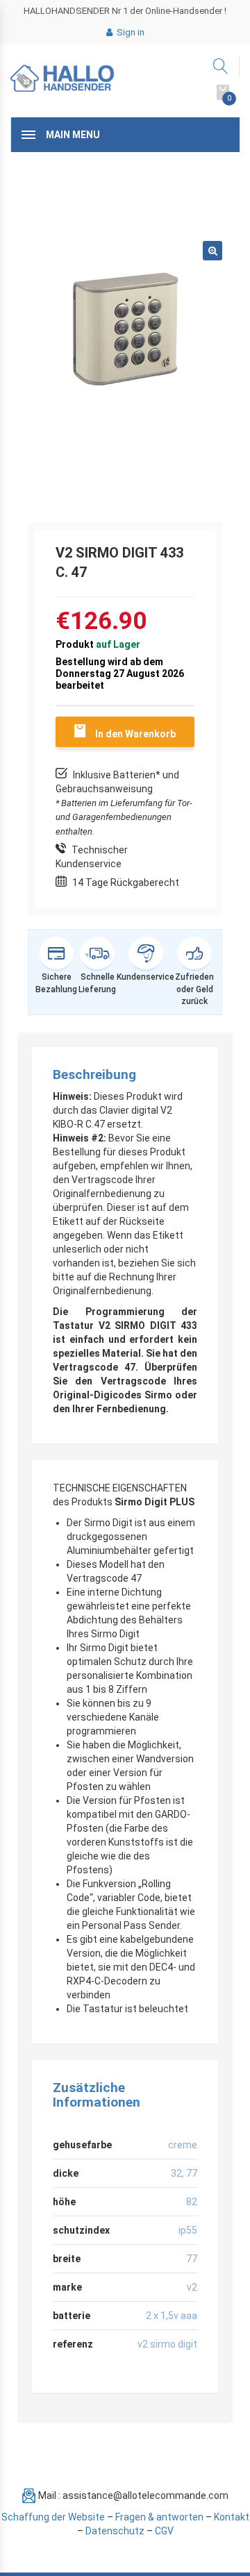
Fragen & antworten (159, 2517)
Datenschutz (115, 2531)
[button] (212, 251)
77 (192, 2173)
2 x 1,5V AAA (172, 2316)
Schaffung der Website (53, 2517)
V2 (192, 2287)
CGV (164, 2531)
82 (192, 2202)
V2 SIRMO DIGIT (167, 2344)
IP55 (188, 2230)
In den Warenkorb (135, 734)
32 (176, 2173)
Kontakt (232, 2517)
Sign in (130, 32)
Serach (221, 66)
